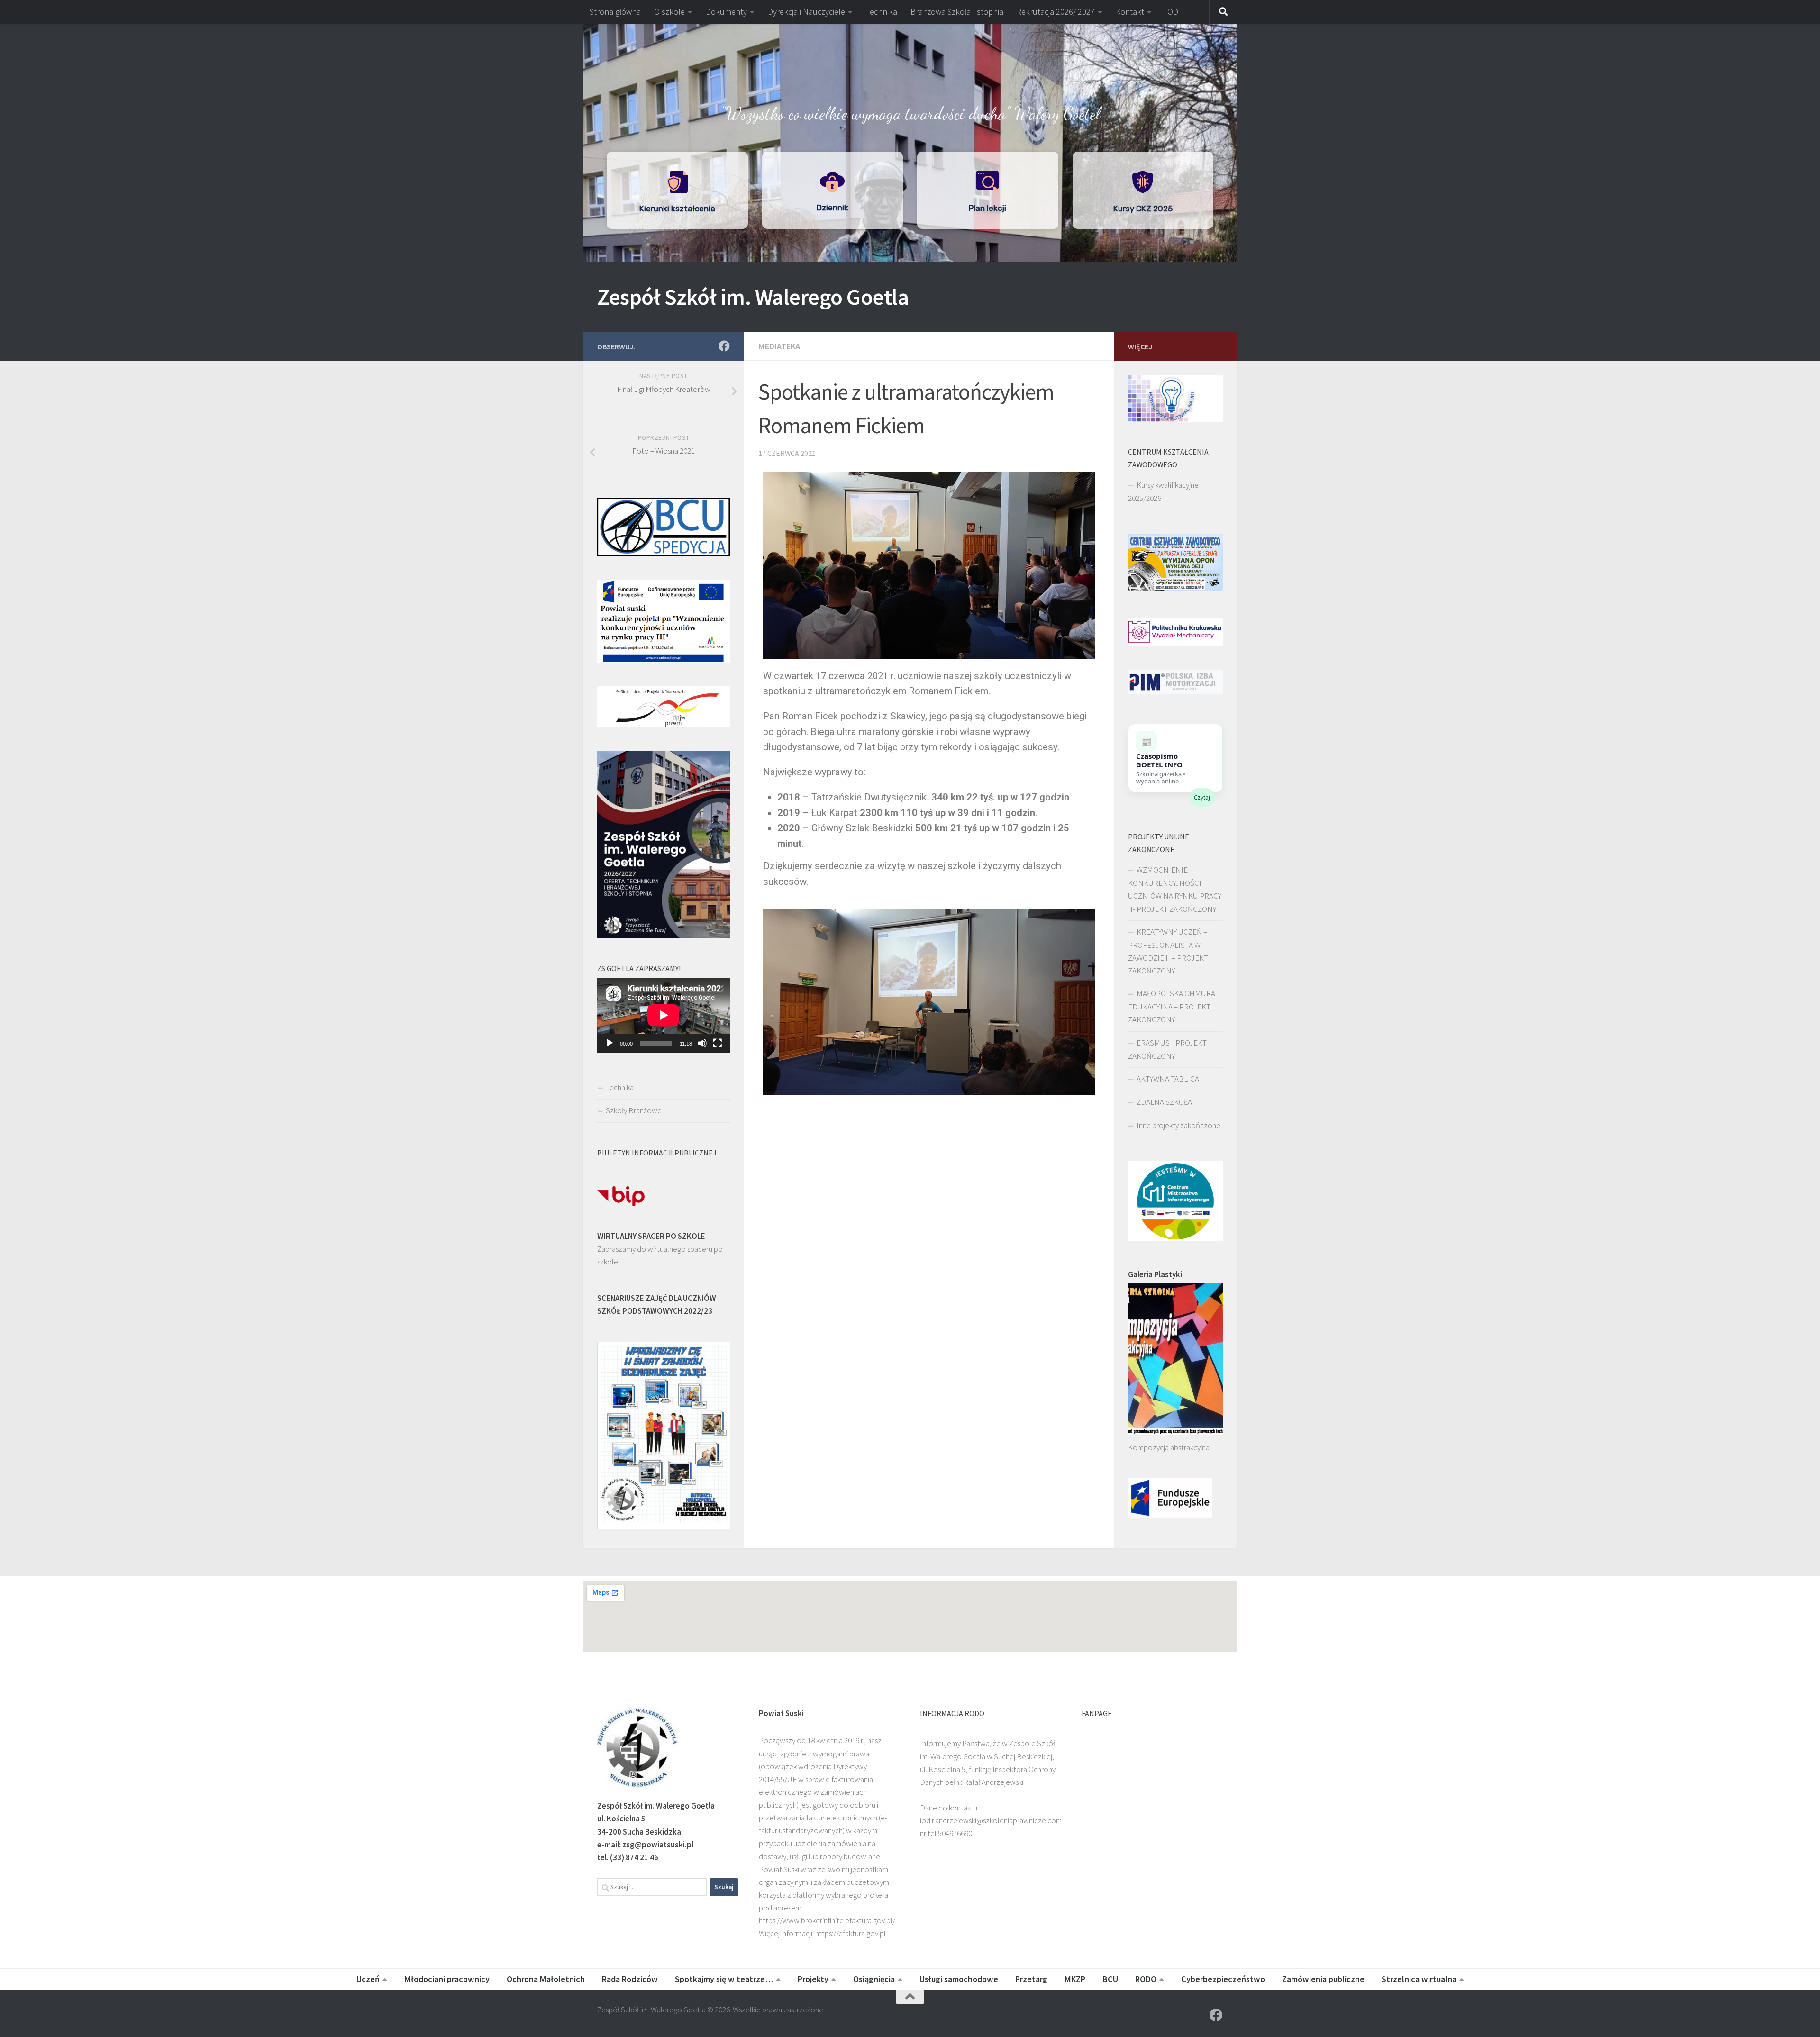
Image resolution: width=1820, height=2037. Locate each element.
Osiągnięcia (874, 1979)
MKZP (1075, 1979)
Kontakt (1130, 12)
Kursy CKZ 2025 (1143, 209)
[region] (910, 143)
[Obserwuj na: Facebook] (724, 346)
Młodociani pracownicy (447, 1979)
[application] (664, 1015)
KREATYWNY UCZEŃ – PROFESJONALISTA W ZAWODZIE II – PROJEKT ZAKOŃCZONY (1168, 951)
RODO (1146, 1979)
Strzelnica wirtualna (1419, 1979)
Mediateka (779, 346)
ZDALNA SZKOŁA (1164, 1102)
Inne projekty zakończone (1178, 1125)
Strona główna (615, 12)
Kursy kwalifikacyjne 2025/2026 (1163, 491)
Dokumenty (726, 12)
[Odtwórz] (610, 1043)
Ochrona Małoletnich (546, 1979)
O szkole (669, 12)
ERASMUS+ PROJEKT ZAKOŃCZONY (1167, 1049)
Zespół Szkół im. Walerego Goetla (753, 297)
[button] (910, 43)
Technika (882, 12)
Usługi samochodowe (959, 1979)
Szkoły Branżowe (634, 1110)
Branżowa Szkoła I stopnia (957, 12)
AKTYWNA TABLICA (1168, 1079)
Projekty (813, 1979)
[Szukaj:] (652, 1887)
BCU (1110, 1979)
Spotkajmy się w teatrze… (724, 1979)
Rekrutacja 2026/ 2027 (1056, 12)
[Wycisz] (702, 1043)
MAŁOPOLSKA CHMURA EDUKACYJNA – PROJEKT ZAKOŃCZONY (1172, 1006)
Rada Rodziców (630, 1979)
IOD (1172, 12)
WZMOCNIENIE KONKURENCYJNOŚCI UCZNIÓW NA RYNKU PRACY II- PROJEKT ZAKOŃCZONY (1175, 889)
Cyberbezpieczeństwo (1223, 1979)
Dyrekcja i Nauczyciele (806, 12)
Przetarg (1031, 1979)
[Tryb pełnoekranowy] (718, 1043)
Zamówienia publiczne (1323, 1979)
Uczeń (368, 1979)
